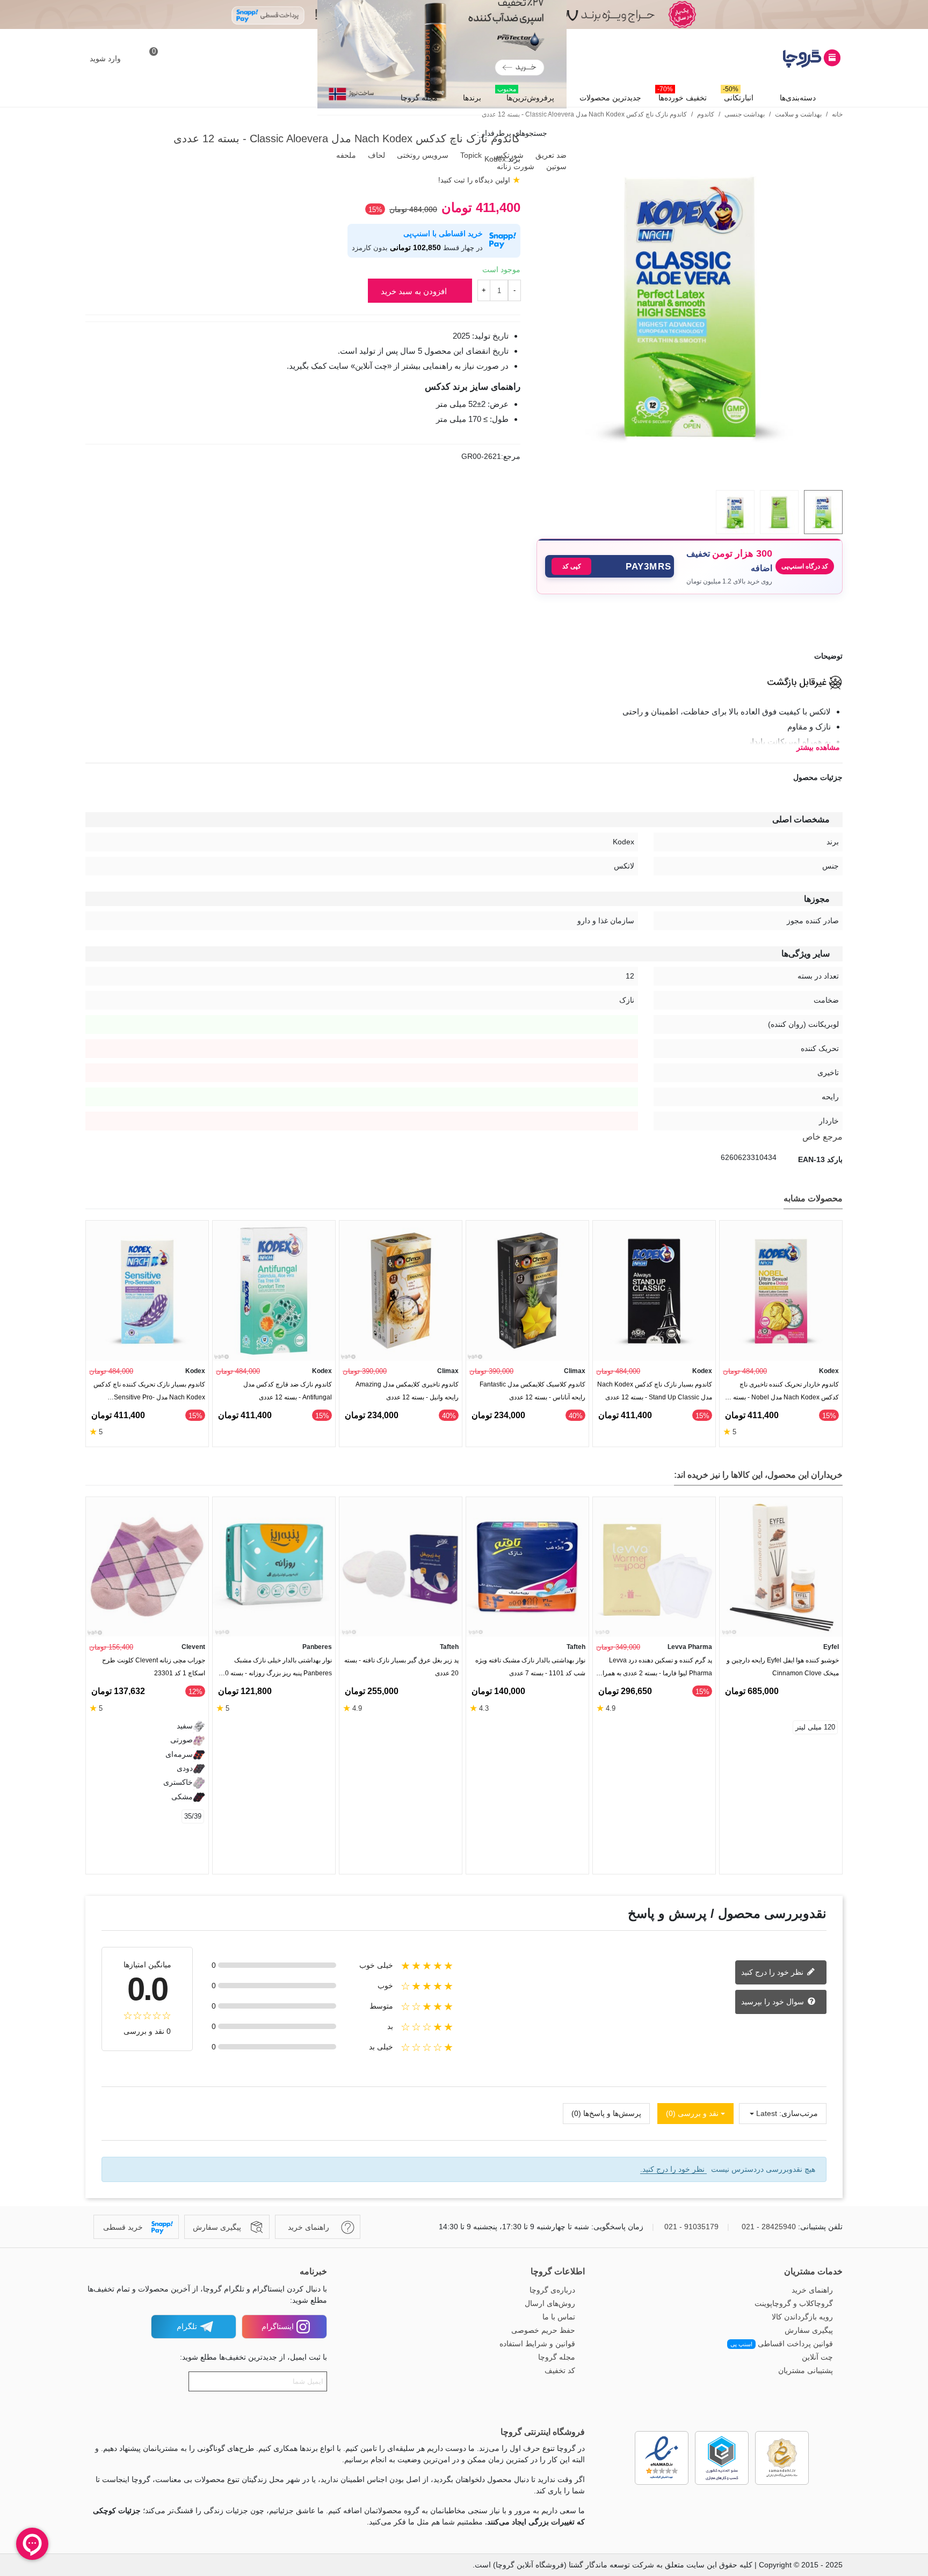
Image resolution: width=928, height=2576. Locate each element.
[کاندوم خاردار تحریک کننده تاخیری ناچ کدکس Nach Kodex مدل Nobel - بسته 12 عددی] (781, 1291)
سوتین (555, 166)
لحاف (375, 155)
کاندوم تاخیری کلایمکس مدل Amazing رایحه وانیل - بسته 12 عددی (407, 1391)
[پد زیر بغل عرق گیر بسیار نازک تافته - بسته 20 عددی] (401, 1567)
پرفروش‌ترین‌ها (526, 95)
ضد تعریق (550, 155)
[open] (464, 656)
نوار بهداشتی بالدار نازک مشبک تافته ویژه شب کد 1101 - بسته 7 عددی (530, 1667)
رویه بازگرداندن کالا (802, 2317)
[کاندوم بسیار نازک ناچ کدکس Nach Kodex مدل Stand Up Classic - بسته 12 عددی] (654, 1291)
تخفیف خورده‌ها (682, 95)
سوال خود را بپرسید (774, 2001)
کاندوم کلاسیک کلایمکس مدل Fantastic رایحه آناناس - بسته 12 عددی (532, 1391)
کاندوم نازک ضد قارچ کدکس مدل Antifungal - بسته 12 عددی (288, 1391)
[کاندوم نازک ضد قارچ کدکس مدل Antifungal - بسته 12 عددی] (274, 1291)
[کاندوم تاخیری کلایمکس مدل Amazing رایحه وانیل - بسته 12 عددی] (401, 1291)
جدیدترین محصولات (610, 98)
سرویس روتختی (422, 155)
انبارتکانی (738, 95)
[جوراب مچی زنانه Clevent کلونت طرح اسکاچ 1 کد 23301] (147, 1567)
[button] (610, 566)
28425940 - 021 (769, 2227)
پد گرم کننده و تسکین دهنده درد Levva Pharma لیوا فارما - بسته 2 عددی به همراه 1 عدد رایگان (656, 1669)
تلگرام (187, 2326)
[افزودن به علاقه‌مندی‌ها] (837, 620)
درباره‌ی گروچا (552, 2290)
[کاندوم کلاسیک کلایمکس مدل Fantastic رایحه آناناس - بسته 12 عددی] (527, 1291)
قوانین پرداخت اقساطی (782, 2344)
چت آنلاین (817, 2357)
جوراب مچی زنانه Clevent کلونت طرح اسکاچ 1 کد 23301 (154, 1667)
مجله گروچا (419, 98)
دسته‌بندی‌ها (798, 98)
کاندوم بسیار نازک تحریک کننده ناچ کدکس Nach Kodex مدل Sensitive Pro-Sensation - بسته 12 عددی (149, 1393)
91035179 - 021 (691, 2227)
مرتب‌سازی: (799, 2113)
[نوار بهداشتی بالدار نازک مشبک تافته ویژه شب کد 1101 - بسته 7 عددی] (527, 1567)
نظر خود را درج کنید (773, 1972)
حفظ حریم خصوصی (543, 2330)
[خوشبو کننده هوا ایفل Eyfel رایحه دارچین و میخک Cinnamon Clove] (781, 1567)
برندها (472, 98)
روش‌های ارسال (550, 2303)
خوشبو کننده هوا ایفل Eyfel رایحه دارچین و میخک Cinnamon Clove (783, 1667)
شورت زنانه (514, 166)
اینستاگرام (278, 2326)
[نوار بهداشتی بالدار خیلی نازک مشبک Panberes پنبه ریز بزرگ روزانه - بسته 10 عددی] (274, 1567)
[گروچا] (784, 59)
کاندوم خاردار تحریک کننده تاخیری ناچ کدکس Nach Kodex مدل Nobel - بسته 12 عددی (781, 1393)
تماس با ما (559, 2317)
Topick (470, 155)
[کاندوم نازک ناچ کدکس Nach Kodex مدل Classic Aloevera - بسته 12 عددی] (690, 476)
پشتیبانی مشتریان (806, 2370)
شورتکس (508, 155)
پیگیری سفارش (809, 2330)
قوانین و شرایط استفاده (537, 2344)
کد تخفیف (560, 2370)
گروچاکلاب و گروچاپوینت (794, 2303)
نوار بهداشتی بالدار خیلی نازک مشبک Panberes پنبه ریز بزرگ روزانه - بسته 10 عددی (277, 1669)
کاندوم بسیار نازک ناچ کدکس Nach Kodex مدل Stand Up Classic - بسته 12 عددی (655, 1391)
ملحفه (345, 155)
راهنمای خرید (812, 2290)
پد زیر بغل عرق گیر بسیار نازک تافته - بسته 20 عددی (401, 1667)
